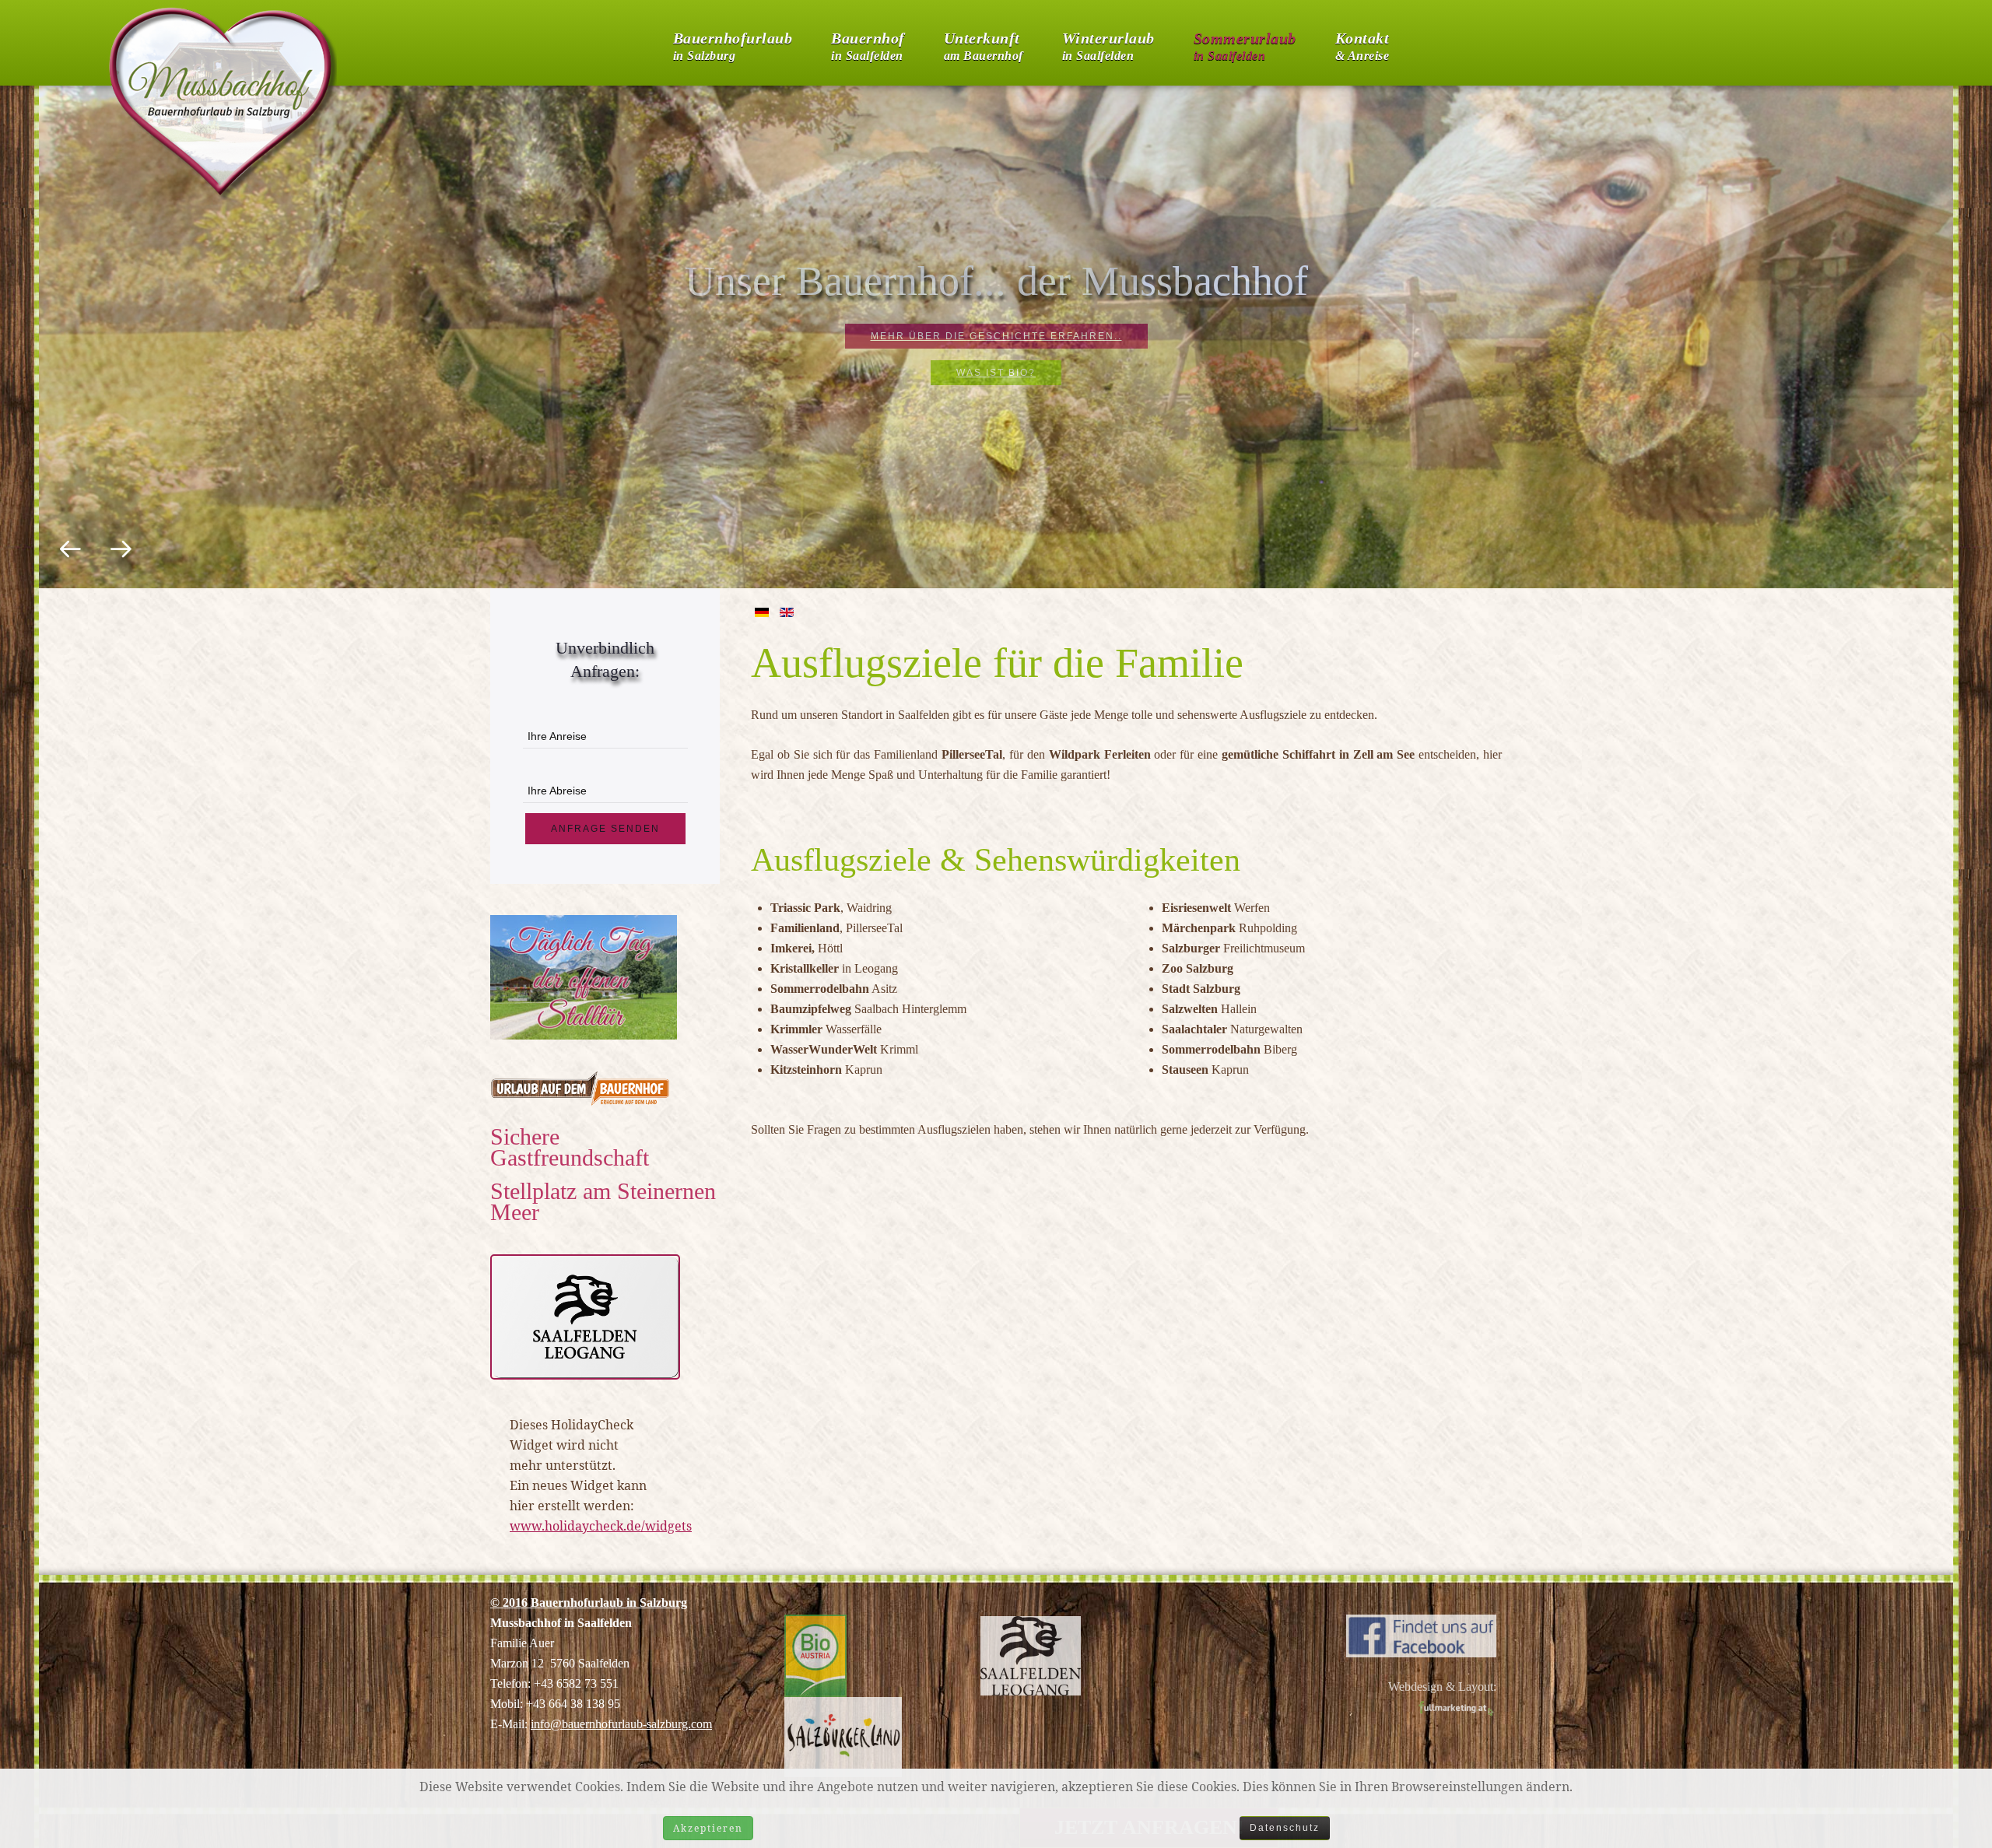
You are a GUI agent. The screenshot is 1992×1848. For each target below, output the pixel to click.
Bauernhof (868, 43)
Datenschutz (1285, 1828)
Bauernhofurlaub (733, 43)
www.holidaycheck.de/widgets (601, 1526)
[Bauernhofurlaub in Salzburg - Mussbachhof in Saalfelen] (1421, 1634)
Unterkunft (984, 43)
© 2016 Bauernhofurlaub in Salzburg (589, 1603)
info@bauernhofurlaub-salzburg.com (621, 1724)
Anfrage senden (605, 829)
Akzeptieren (708, 1828)
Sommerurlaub (1245, 43)
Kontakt (1362, 43)
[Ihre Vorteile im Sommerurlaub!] (585, 1316)
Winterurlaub (1108, 43)
